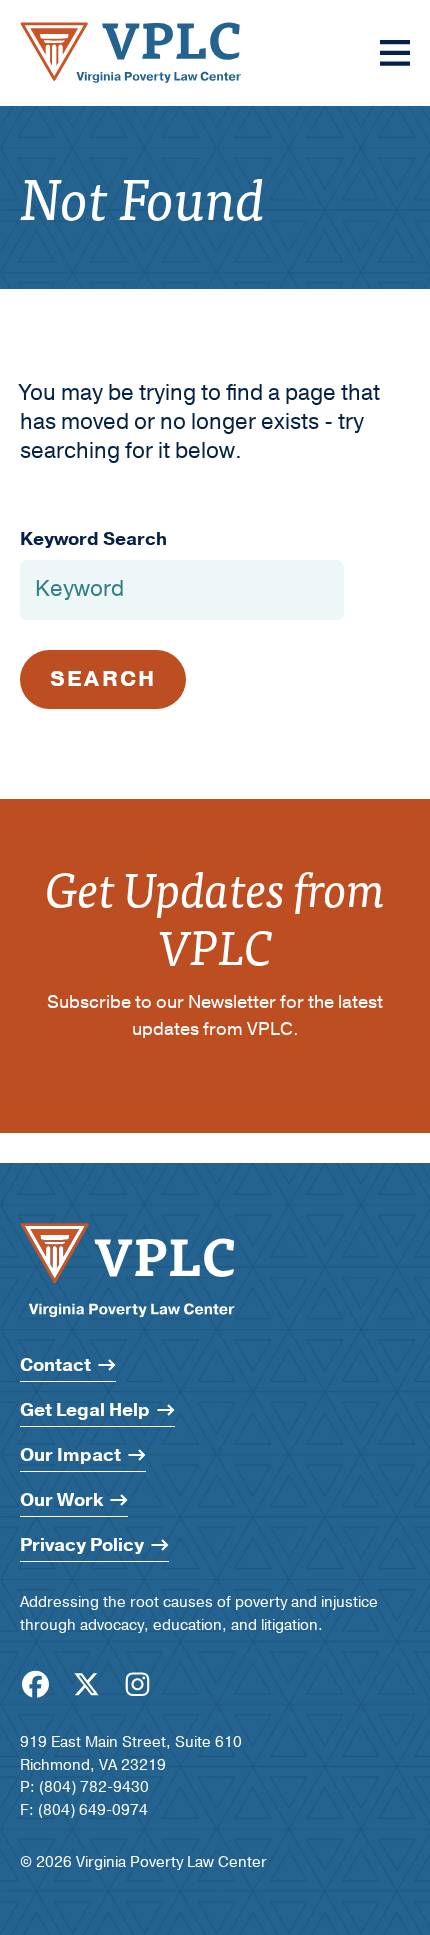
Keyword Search (93, 539)
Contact (55, 1365)
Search (103, 679)
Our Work (61, 1500)
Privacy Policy (82, 1545)
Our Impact (70, 1455)
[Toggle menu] (395, 53)
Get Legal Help (85, 1410)
